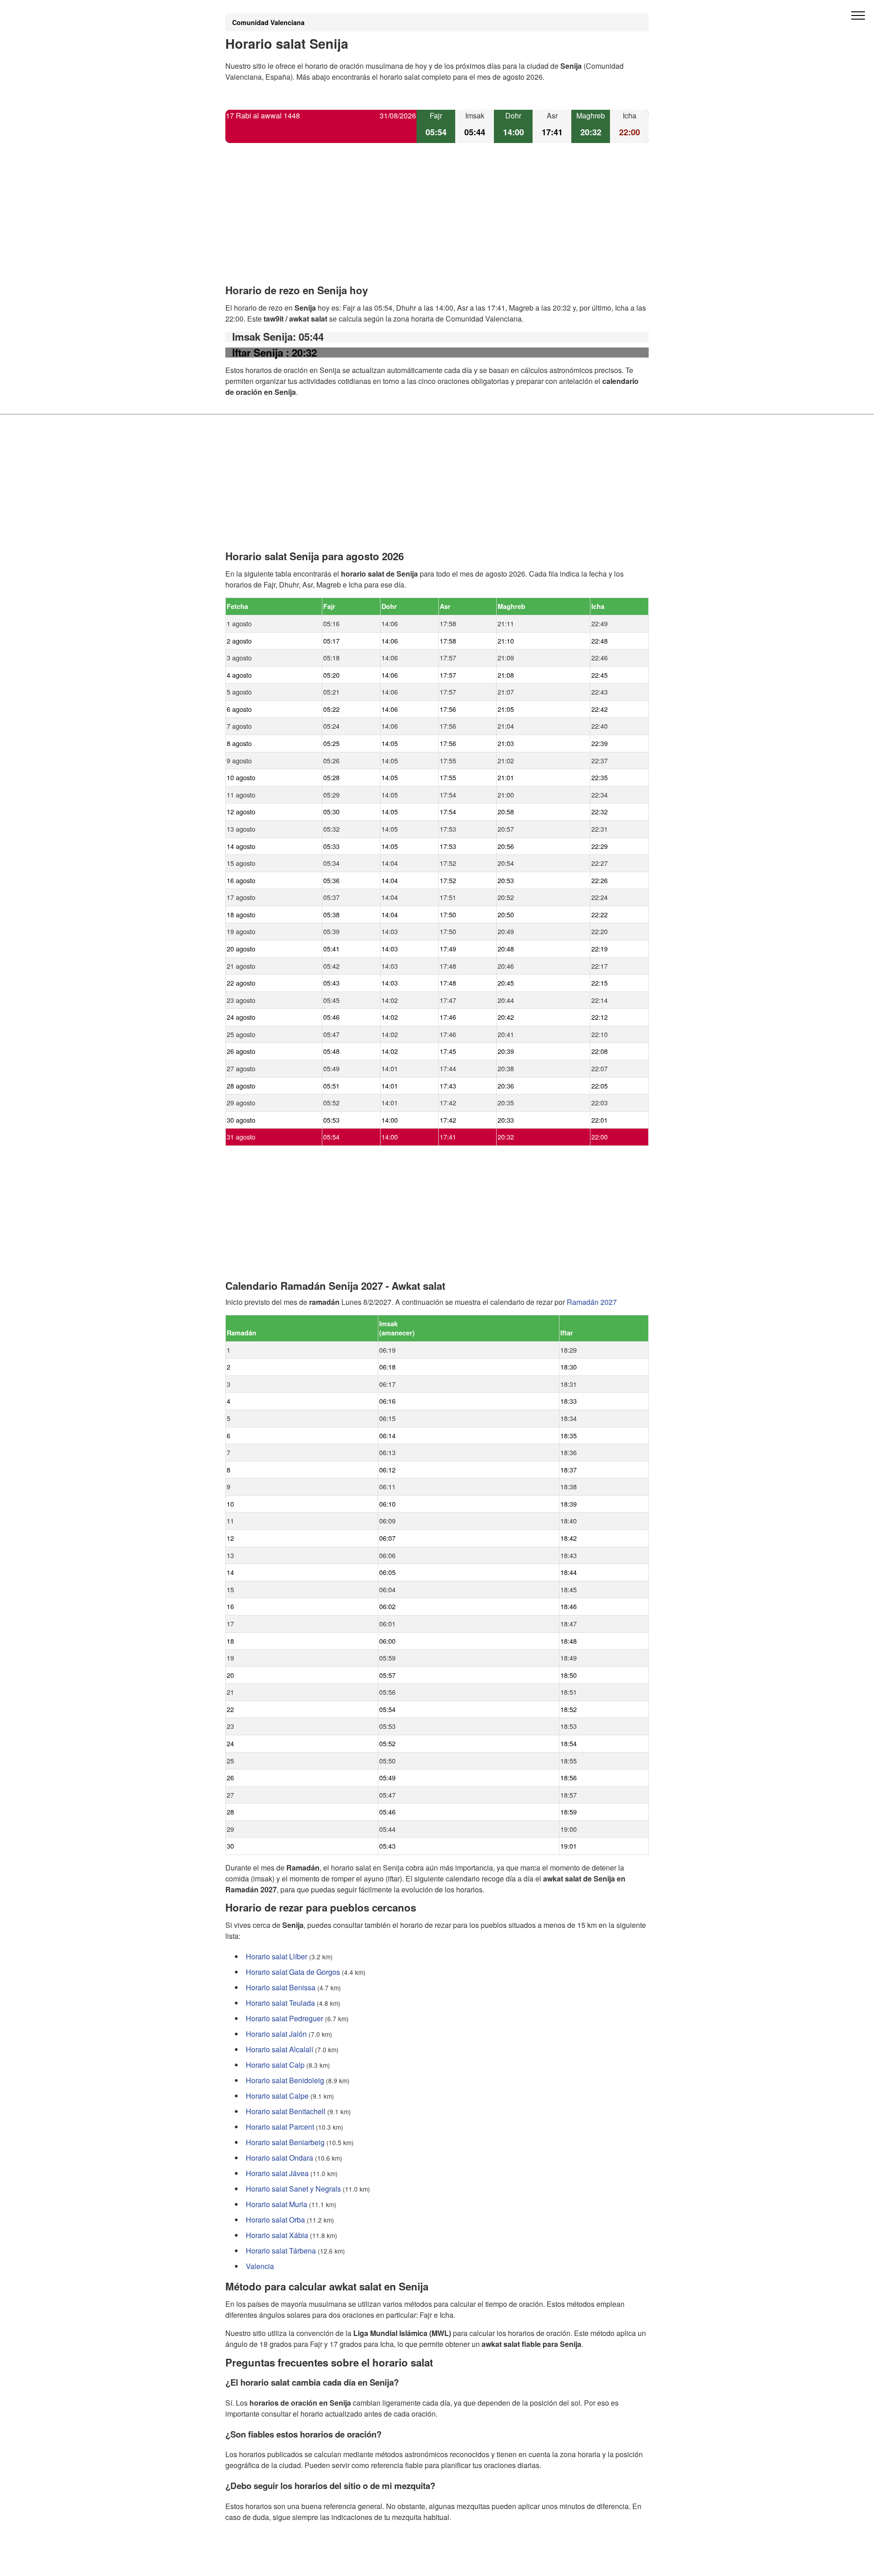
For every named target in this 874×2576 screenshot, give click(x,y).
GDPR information (255, 2563)
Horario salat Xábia (277, 2235)
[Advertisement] (437, 221)
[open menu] (858, 16)
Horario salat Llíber (277, 1956)
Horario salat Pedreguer (285, 2018)
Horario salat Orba (275, 2220)
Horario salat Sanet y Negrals (293, 2189)
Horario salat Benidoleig (285, 2080)
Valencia (260, 2266)
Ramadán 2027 (592, 1302)
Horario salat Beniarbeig (285, 2142)
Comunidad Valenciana (268, 22)
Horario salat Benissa (281, 1987)
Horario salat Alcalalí (279, 2049)
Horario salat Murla (277, 2204)
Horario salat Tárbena (281, 2251)
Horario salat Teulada (280, 2003)
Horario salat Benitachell (286, 2111)
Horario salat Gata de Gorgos (293, 1972)
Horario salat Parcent (280, 2127)
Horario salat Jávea (277, 2173)
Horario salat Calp (275, 2065)
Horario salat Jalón (276, 2034)
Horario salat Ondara (279, 2158)
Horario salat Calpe (277, 2096)
